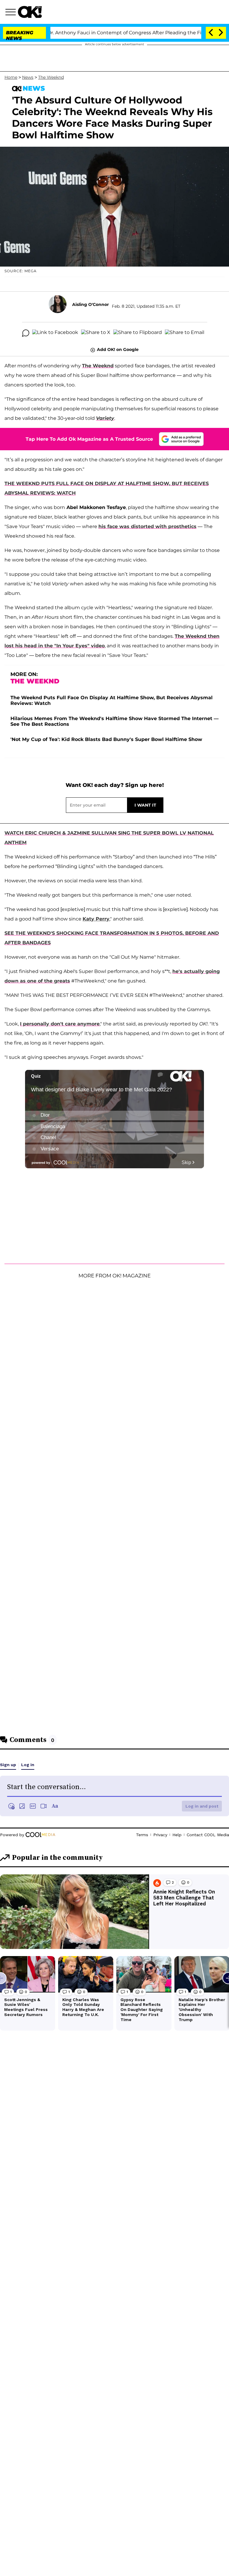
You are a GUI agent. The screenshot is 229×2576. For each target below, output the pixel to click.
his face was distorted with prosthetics (147, 526)
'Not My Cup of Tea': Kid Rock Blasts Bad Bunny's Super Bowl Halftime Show (106, 739)
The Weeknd (51, 77)
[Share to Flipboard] (138, 333)
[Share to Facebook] (55, 333)
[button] (12, 13)
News (28, 77)
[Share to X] (96, 333)
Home (11, 77)
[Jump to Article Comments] (26, 333)
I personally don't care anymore (60, 1024)
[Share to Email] (185, 333)
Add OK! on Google (118, 349)
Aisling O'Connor (90, 304)
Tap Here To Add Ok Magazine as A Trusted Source (89, 439)
